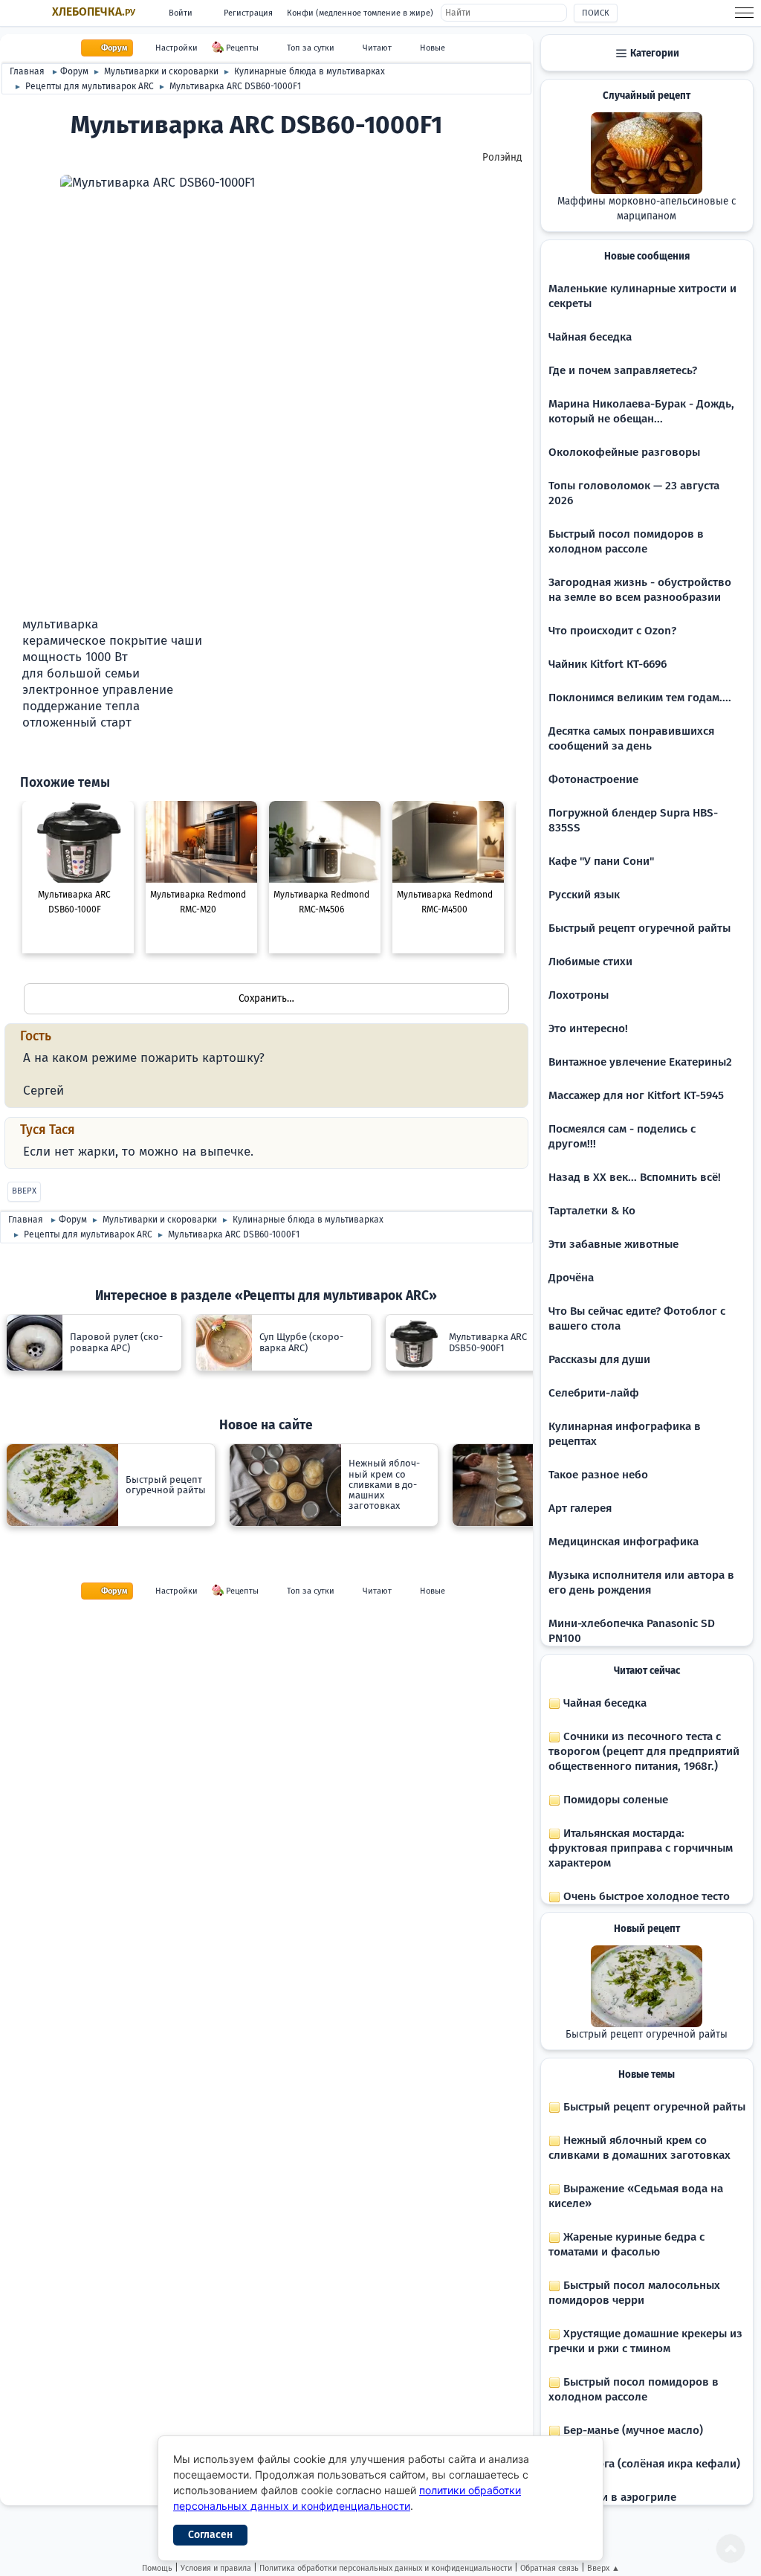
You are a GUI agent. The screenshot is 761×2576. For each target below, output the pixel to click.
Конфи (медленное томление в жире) (360, 13)
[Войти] (28, 755)
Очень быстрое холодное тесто (645, 1896)
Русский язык (584, 895)
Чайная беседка (590, 337)
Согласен (210, 2535)
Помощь (157, 2568)
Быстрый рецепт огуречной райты (639, 928)
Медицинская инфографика (624, 1542)
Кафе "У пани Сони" (601, 861)
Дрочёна (571, 1278)
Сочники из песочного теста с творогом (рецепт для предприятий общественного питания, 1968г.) (644, 1751)
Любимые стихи (590, 962)
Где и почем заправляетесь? (623, 370)
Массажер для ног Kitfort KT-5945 (636, 1095)
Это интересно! (588, 1028)
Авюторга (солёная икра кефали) (650, 2464)
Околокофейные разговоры (624, 452)
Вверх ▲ (603, 2568)
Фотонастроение (593, 779)
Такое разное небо (598, 1475)
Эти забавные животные (613, 1244)
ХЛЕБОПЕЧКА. (94, 12)
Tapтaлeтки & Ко (592, 1211)
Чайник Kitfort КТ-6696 (608, 664)
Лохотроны (579, 995)
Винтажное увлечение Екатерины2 (640, 1062)
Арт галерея (580, 1508)
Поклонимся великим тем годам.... (640, 698)
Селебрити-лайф (594, 1393)
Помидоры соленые (614, 1800)
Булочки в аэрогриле (618, 2497)
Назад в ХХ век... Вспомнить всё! (635, 1177)
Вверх (24, 1191)
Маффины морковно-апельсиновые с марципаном (647, 209)
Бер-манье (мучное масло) (632, 2430)
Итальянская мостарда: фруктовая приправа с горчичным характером (641, 1848)
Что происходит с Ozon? (612, 631)
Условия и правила (216, 2568)
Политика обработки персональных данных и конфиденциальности (386, 2568)
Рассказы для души (599, 1359)
